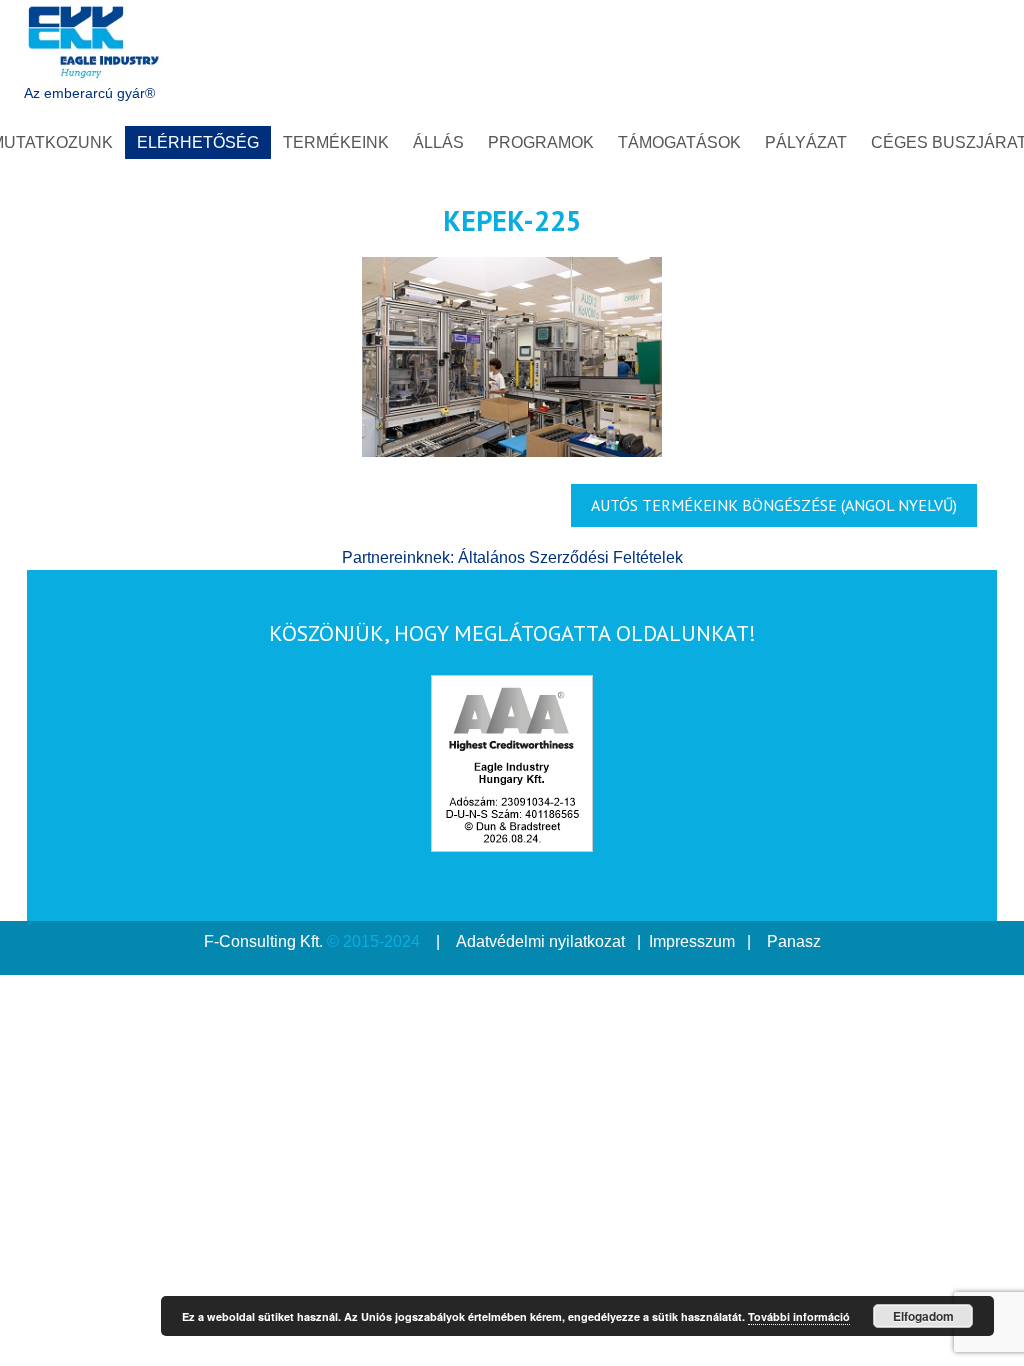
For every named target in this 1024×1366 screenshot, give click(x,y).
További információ (799, 1316)
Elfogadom (923, 1316)
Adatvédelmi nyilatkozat (540, 941)
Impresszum (692, 941)
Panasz (794, 941)
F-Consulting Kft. (263, 941)
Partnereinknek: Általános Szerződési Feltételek (512, 557)
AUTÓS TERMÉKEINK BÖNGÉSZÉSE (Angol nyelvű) (774, 505)
